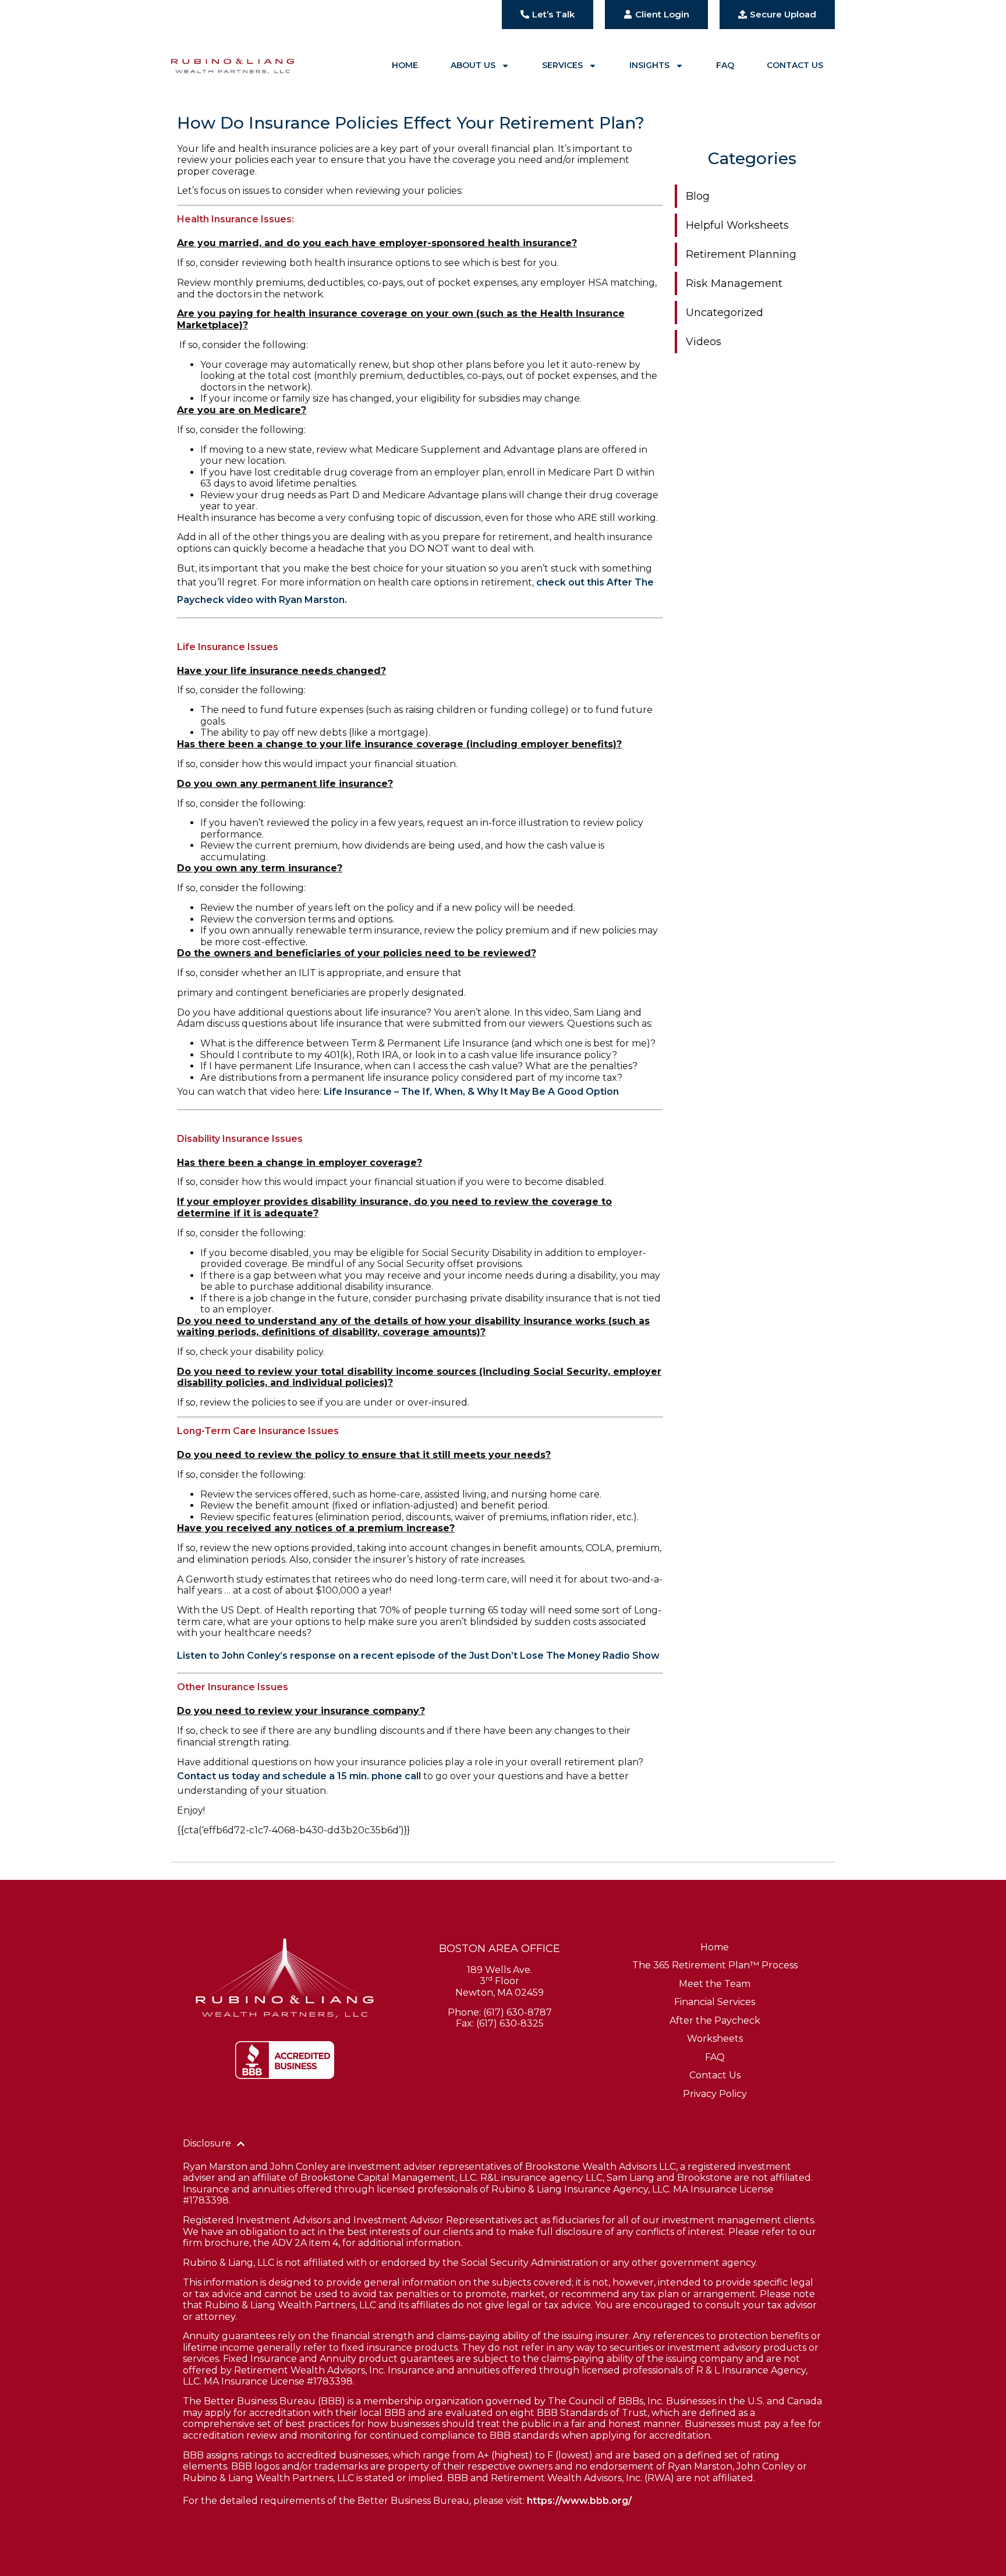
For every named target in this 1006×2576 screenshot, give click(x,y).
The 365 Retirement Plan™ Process (715, 1965)
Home (405, 65)
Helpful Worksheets (737, 225)
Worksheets (715, 2039)
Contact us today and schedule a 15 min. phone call (299, 1776)
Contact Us (795, 65)
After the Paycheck (715, 2020)
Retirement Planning (741, 254)
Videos (704, 342)
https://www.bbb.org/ (579, 2501)
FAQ (725, 65)
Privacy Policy (715, 2094)
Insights (649, 65)
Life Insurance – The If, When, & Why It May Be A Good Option (471, 1092)
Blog (698, 196)
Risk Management (734, 283)
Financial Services (715, 2002)
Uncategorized (725, 313)
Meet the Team (715, 1984)
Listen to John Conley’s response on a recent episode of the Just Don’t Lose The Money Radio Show (418, 1656)
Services (562, 65)
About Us (473, 65)
